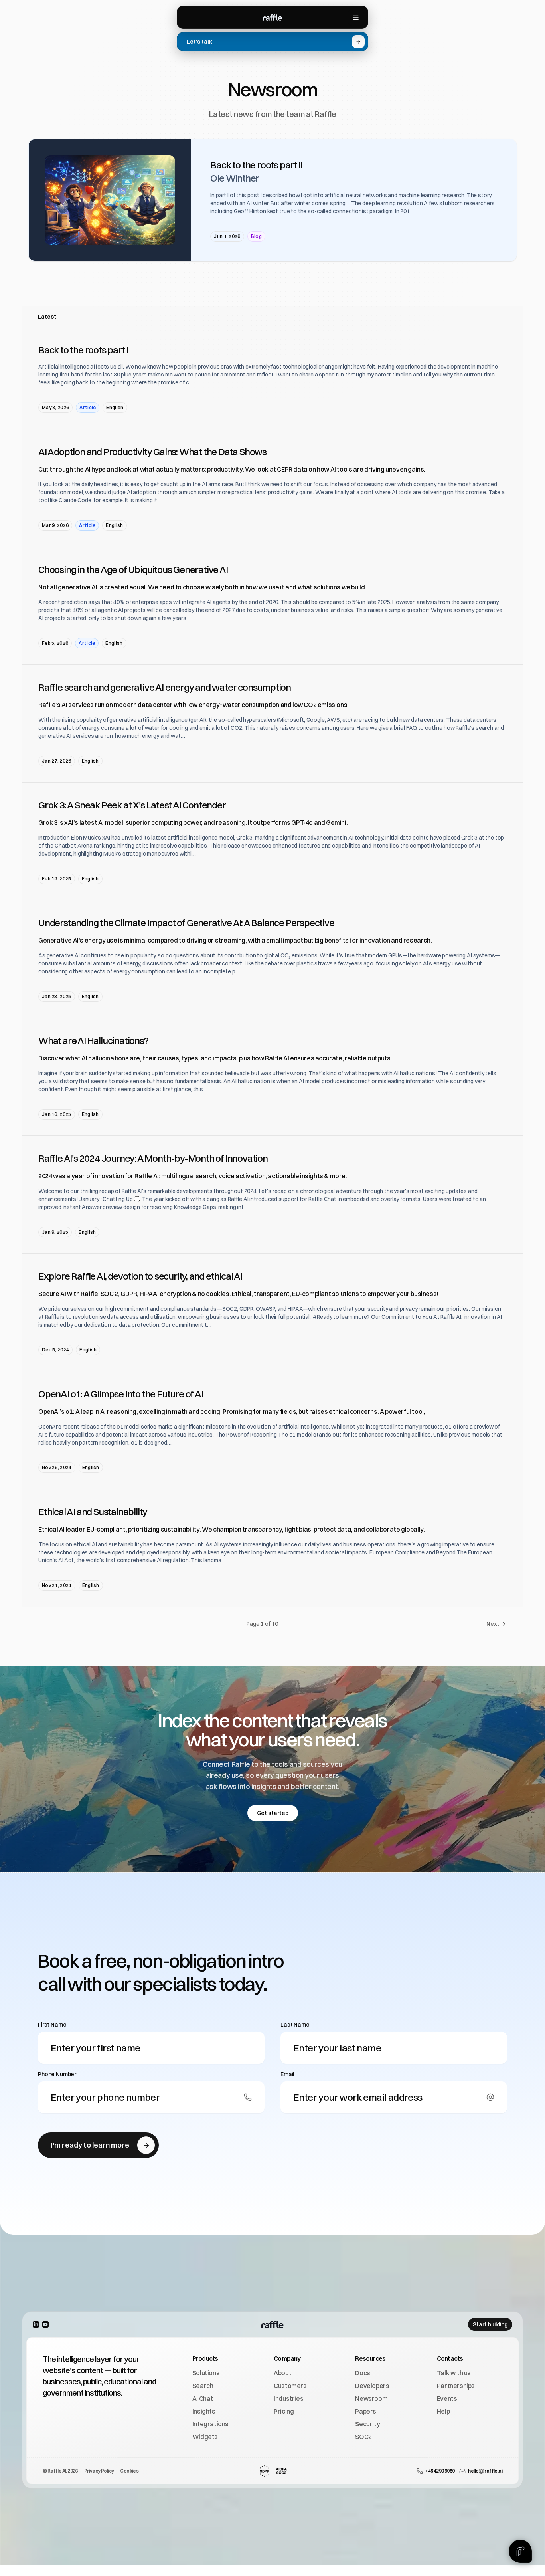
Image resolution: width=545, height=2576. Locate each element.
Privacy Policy (99, 2471)
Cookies (129, 2471)
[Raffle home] (272, 18)
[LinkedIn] (36, 2324)
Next (493, 1624)
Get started (273, 1813)
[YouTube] (45, 2324)
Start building (490, 2324)
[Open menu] (356, 18)
